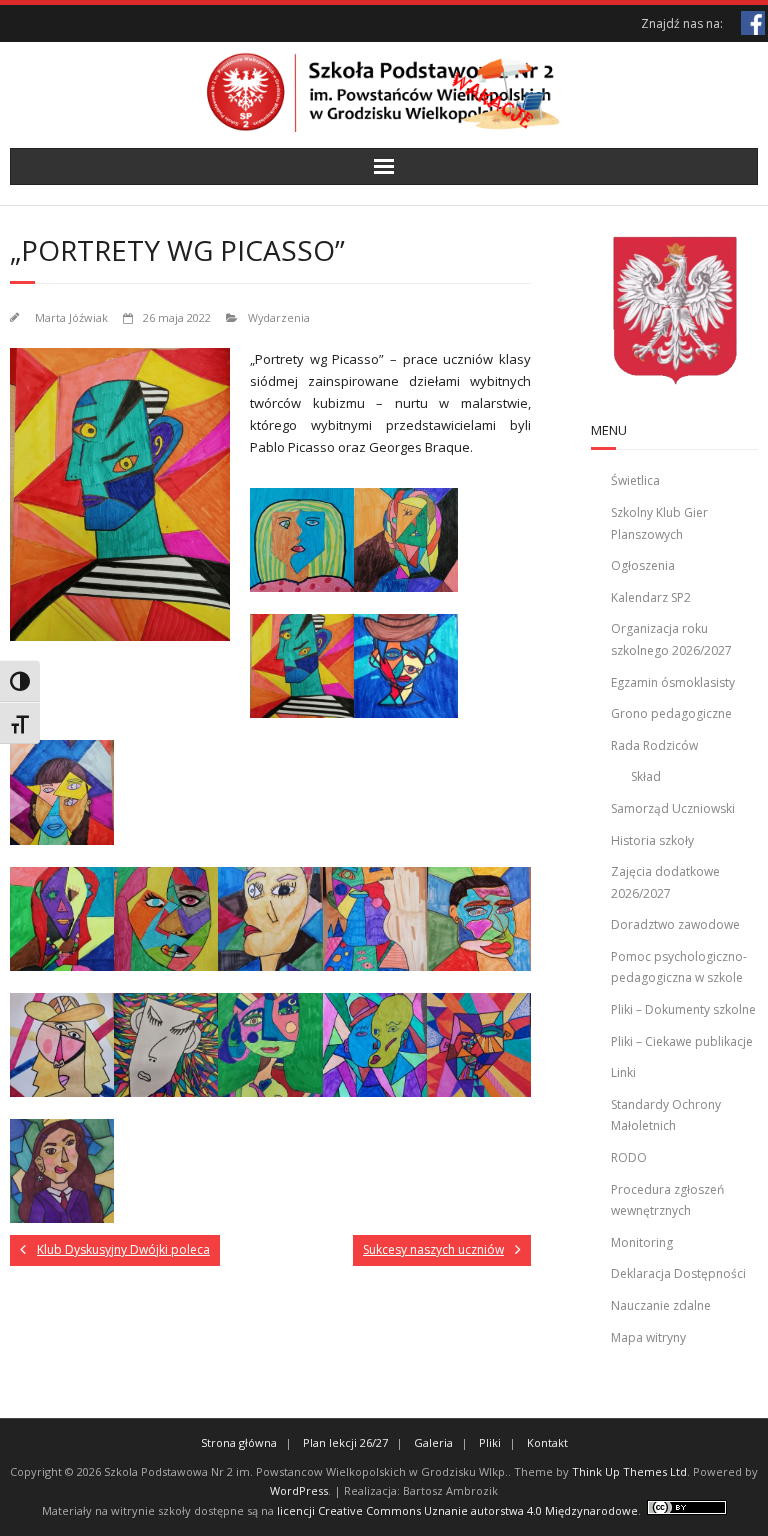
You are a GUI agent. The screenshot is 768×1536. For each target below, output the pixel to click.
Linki (623, 1072)
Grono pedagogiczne (671, 713)
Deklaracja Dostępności (678, 1273)
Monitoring (642, 1242)
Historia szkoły (652, 840)
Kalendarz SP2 (651, 597)
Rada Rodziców (654, 745)
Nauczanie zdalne (661, 1305)
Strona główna (239, 1442)
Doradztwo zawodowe (675, 924)
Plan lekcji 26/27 (345, 1442)
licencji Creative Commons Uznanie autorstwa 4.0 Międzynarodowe (457, 1510)
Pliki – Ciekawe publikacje (682, 1041)
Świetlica (635, 480)
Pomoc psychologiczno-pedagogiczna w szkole (679, 967)
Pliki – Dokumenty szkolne (683, 1009)
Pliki (490, 1442)
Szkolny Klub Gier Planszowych (659, 523)
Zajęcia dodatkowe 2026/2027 (665, 882)
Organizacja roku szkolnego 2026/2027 (671, 639)
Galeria (433, 1442)
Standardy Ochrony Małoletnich (666, 1115)
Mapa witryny (648, 1337)
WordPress (299, 1490)
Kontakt (547, 1442)
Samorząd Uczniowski (673, 808)
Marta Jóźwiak (71, 317)
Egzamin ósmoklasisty (673, 682)
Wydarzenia (279, 317)
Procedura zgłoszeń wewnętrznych (667, 1200)
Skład (646, 776)
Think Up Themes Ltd (629, 1471)
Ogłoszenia (643, 565)
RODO (629, 1157)
